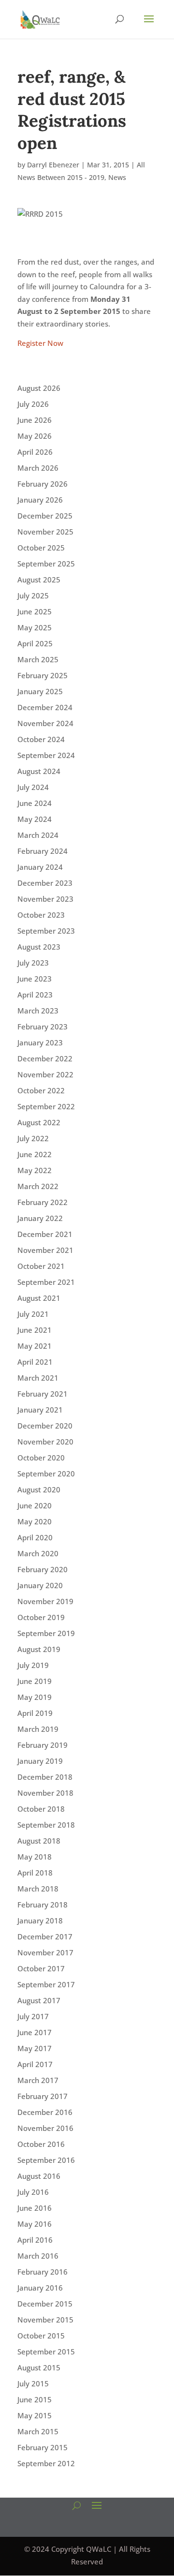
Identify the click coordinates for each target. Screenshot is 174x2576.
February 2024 (43, 851)
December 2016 (45, 2112)
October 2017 (41, 1968)
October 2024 (41, 739)
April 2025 (35, 643)
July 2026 (33, 404)
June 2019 (35, 1681)
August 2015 (39, 2368)
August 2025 (39, 580)
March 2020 (38, 1553)
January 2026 (40, 500)
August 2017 (39, 2000)
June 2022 (35, 1154)
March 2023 (38, 1011)
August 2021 (39, 1298)
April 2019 (35, 1713)
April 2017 (35, 2064)
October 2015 (41, 2336)
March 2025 (38, 659)
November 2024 (45, 723)
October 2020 (41, 1458)
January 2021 (40, 1410)
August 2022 (39, 1122)
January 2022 (40, 1218)
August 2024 (39, 771)
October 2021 (41, 1266)
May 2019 (35, 1697)
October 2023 (41, 915)
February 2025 (43, 675)
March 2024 (38, 835)
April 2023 (35, 995)
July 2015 (33, 2383)
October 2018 (41, 1809)
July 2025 (33, 596)
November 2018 (45, 1793)
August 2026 (39, 388)
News (117, 177)
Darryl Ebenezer (53, 165)
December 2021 (45, 1234)
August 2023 (39, 947)
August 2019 (39, 1649)
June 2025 (35, 611)
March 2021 (38, 1378)
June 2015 (35, 2399)
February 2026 (43, 484)
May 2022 (35, 1170)
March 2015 (38, 2431)
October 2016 (41, 2144)
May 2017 (35, 2048)
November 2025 (45, 532)
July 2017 (33, 2016)
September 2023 (46, 931)
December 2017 (45, 1936)
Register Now (40, 343)
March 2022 (38, 1186)
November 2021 (45, 1250)
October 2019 (41, 1617)
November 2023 (45, 899)
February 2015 (43, 2447)
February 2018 (43, 1905)
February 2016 (43, 2272)
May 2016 (35, 2224)
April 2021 (35, 1362)
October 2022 (41, 1090)
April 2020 (35, 1537)
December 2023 (45, 883)
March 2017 (38, 2080)
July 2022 (33, 1138)
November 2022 (45, 1074)
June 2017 (35, 2032)
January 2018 (40, 1921)
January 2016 (40, 2288)
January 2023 (40, 1042)
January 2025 (40, 691)
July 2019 (33, 1665)
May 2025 (35, 627)
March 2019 (38, 1729)
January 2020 (40, 1585)
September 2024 (46, 755)
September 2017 (46, 1984)
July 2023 (33, 963)
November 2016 (45, 2128)
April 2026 (35, 452)
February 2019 (43, 1745)
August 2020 (39, 1489)
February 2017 (43, 2096)
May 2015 (35, 2415)
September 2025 (46, 564)
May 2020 (35, 1521)
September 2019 (46, 1633)
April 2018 (35, 1873)
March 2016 (38, 2256)
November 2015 (45, 2320)
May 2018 (35, 1857)
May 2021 (35, 1346)
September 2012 (46, 2463)
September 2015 (46, 2352)
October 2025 (41, 548)
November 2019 (45, 1601)
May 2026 (35, 436)
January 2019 (40, 1761)
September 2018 (46, 1825)
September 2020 (46, 1474)
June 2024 (35, 803)
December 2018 (45, 1777)
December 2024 (45, 707)
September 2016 (46, 2160)
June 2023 (35, 979)
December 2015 (45, 2304)
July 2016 (33, 2192)
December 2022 (45, 1058)
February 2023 (43, 1027)
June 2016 (35, 2208)
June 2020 (35, 1505)
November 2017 (45, 1952)
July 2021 (33, 1314)
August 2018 (39, 1841)
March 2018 (38, 1889)
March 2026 (38, 468)
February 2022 (43, 1202)
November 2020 (45, 1442)
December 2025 (45, 516)
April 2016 (35, 2240)
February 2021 (43, 1394)
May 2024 (35, 819)
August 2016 (39, 2176)
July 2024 (33, 787)
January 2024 (40, 867)
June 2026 (35, 420)
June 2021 (35, 1330)
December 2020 (45, 1426)
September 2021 (46, 1282)
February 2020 (43, 1569)
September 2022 (46, 1106)
